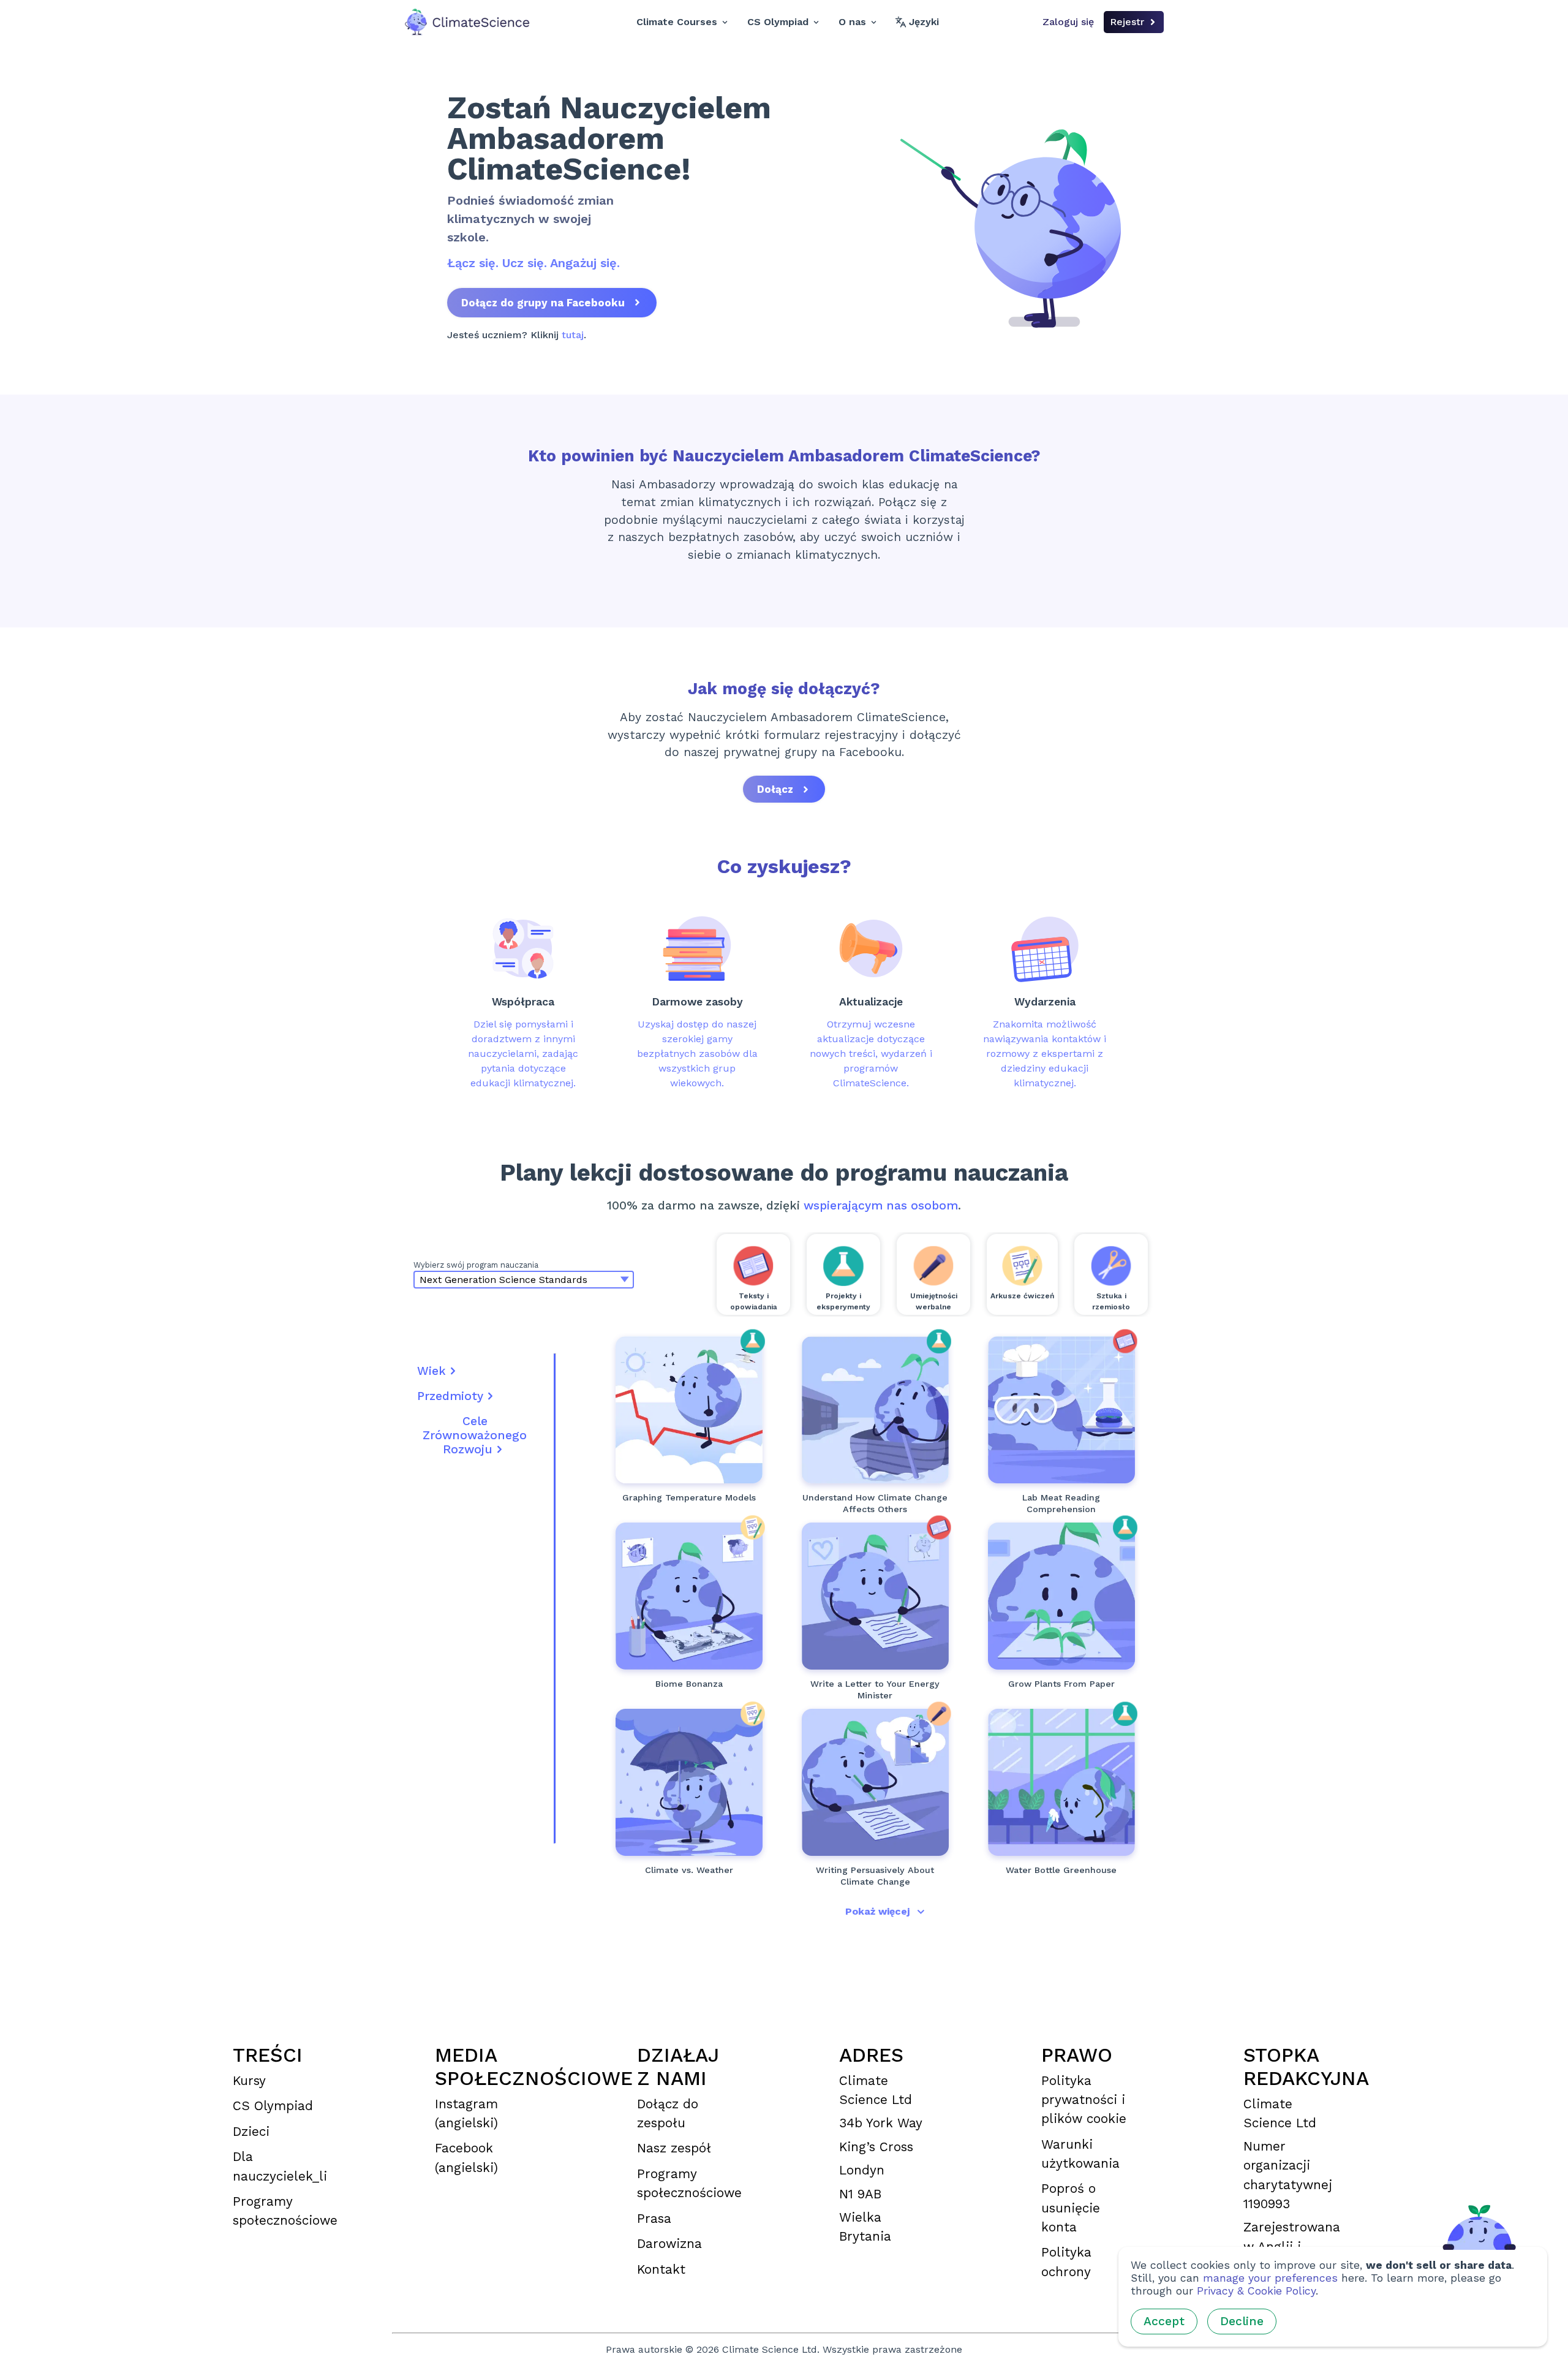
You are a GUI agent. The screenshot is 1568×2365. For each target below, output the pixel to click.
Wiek (432, 1371)
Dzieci (251, 2132)
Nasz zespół (674, 2148)
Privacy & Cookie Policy (1256, 2291)
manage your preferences (1270, 2278)
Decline (1242, 2321)
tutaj (573, 335)
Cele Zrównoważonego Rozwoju (475, 1435)
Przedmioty (450, 1396)
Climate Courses (677, 22)
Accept (1164, 2321)
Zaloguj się (1068, 22)
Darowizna (669, 2244)
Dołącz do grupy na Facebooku (543, 303)
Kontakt (661, 2269)
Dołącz (775, 789)
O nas (852, 22)
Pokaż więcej (877, 1911)
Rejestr (1127, 22)
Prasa (654, 2219)
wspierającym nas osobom (881, 1205)
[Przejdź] (689, 1410)
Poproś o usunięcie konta (1071, 2208)
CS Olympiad (778, 22)
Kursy (249, 2081)
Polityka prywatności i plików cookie (1084, 2100)
